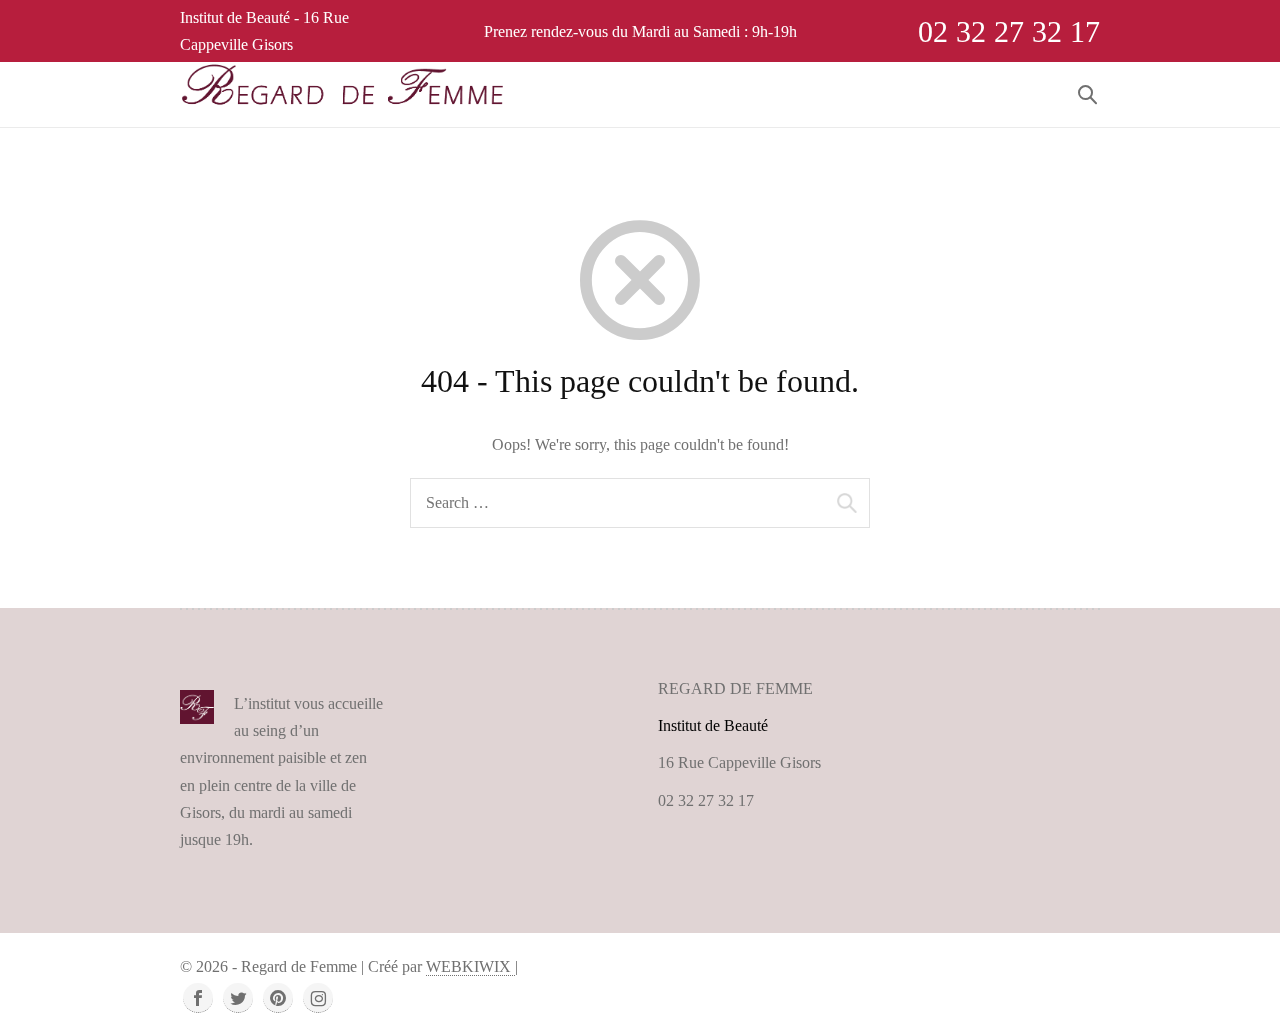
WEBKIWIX (470, 966)
